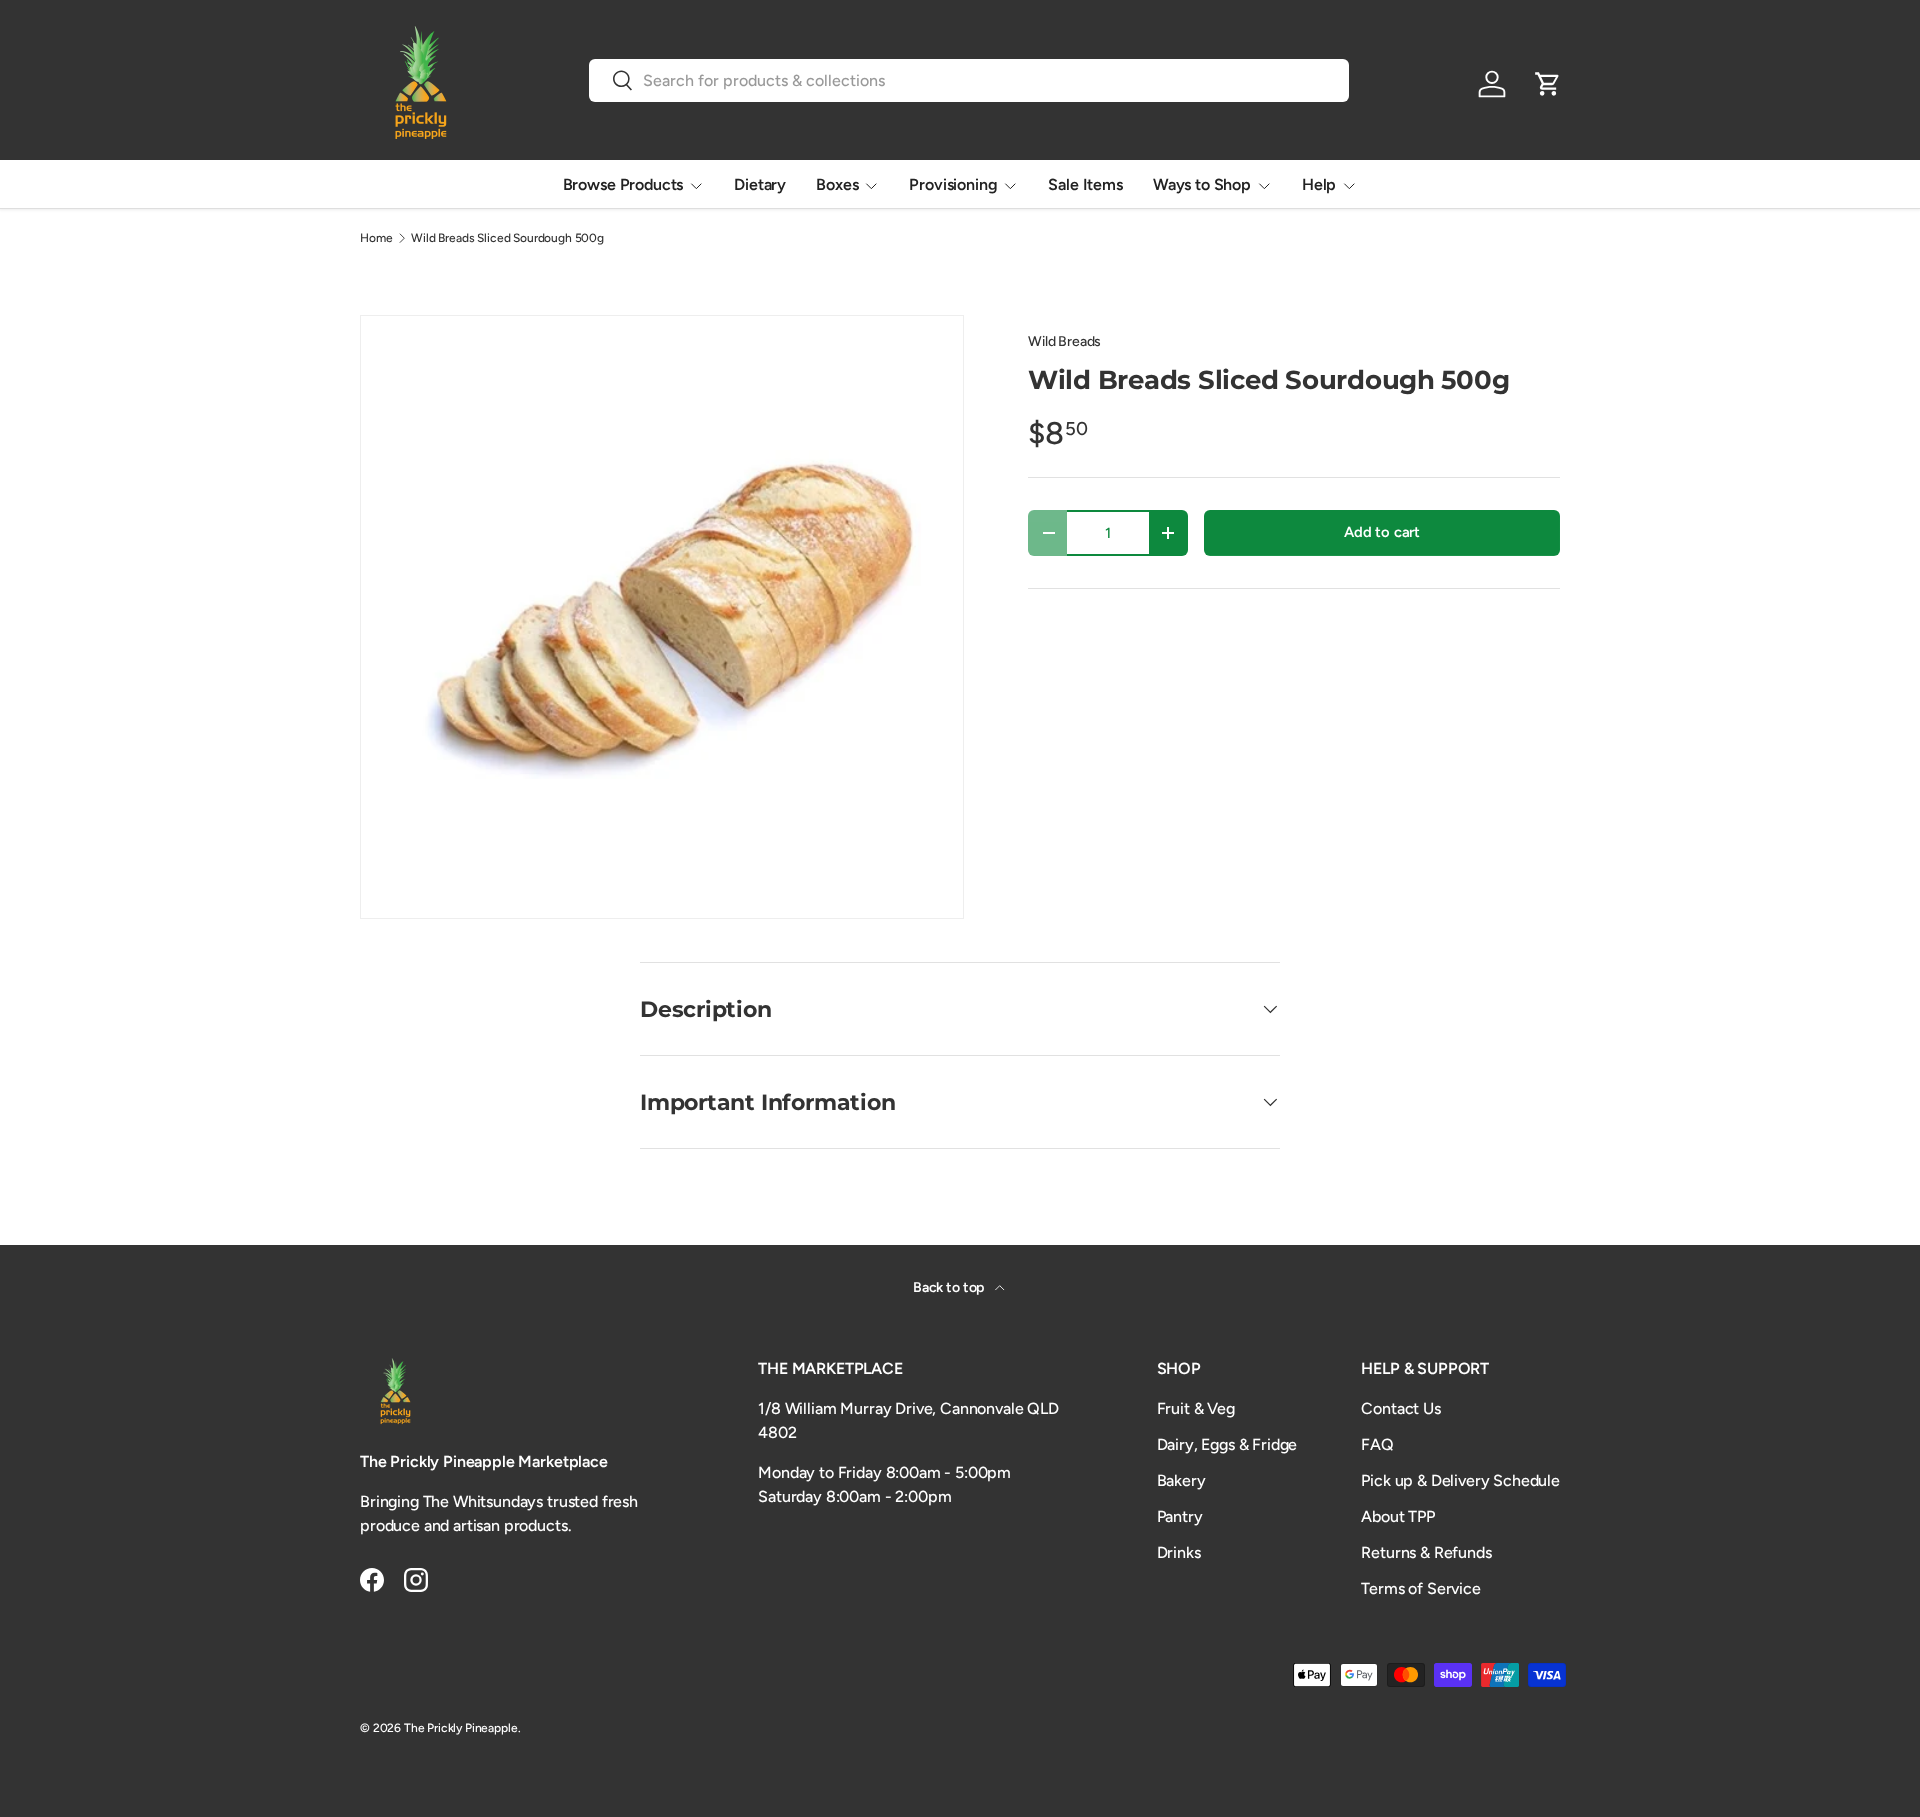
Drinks (1179, 1552)
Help (1319, 184)
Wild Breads (1064, 341)
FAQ (1377, 1444)
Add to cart (1382, 532)
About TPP (1398, 1516)
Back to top (950, 1287)
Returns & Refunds (1426, 1552)
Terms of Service (1420, 1588)
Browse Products (623, 184)
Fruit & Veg (1196, 1408)
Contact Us (1400, 1408)
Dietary (760, 184)
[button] (1548, 84)
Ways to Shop (1202, 184)
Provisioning (953, 184)
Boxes (837, 184)
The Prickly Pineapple (461, 1728)
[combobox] (969, 80)
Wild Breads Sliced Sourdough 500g (507, 238)
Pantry (1180, 1516)
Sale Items (1085, 184)
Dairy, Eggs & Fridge (1227, 1444)
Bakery (1181, 1480)
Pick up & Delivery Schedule (1460, 1480)
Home (376, 238)
